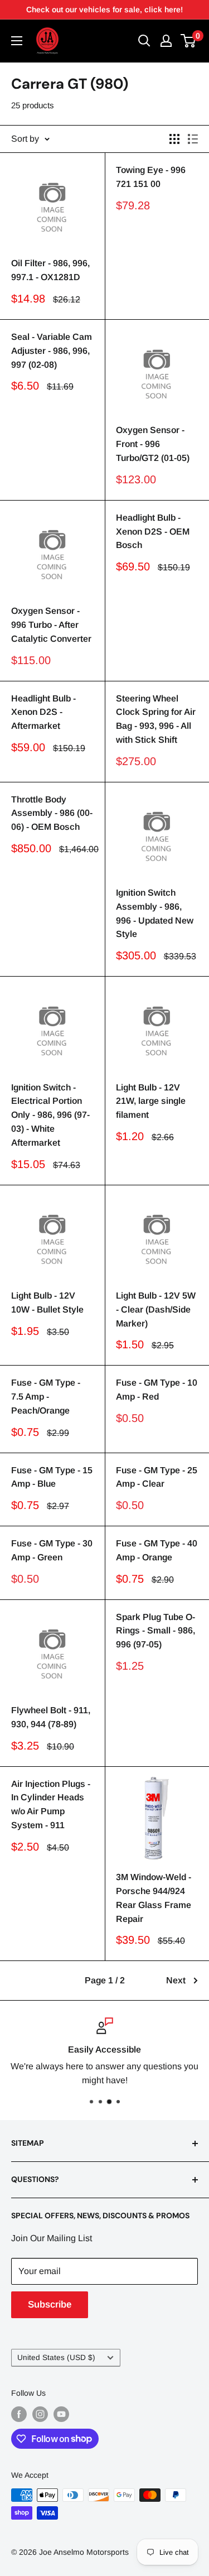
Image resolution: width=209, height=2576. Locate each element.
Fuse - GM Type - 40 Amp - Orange (157, 1550)
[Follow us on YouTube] (61, 2414)
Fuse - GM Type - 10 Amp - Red (157, 1390)
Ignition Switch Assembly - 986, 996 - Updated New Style (155, 913)
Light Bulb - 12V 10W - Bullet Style (47, 1303)
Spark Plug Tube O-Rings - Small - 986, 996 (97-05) (155, 1631)
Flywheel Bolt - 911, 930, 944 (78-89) (51, 1717)
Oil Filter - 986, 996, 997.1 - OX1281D (50, 270)
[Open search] (144, 41)
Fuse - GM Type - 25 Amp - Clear (157, 1477)
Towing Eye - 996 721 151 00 (151, 177)
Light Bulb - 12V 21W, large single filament (151, 1101)
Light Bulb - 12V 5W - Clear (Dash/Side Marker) (156, 1309)
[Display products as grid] (174, 139)
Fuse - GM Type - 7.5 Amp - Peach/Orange (46, 1397)
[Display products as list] (193, 139)
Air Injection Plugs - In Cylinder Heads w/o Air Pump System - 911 (51, 1804)
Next (176, 1980)
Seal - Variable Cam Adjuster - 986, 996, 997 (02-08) (52, 351)
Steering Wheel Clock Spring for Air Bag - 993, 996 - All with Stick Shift (156, 719)
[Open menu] (17, 41)
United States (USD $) (56, 2358)
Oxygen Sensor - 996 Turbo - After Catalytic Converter (51, 625)
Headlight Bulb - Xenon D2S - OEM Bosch (153, 532)
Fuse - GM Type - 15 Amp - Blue (52, 1477)
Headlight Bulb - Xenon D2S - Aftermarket (43, 712)
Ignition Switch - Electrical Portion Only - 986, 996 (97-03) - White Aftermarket (50, 1115)
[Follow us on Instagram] (40, 2414)
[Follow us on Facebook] (19, 2414)
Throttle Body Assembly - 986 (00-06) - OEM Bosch (52, 813)
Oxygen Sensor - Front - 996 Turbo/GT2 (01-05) (153, 444)
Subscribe (50, 2305)
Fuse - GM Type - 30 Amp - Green (52, 1550)
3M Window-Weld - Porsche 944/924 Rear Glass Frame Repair (154, 1898)
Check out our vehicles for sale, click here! (104, 9)
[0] (189, 41)
